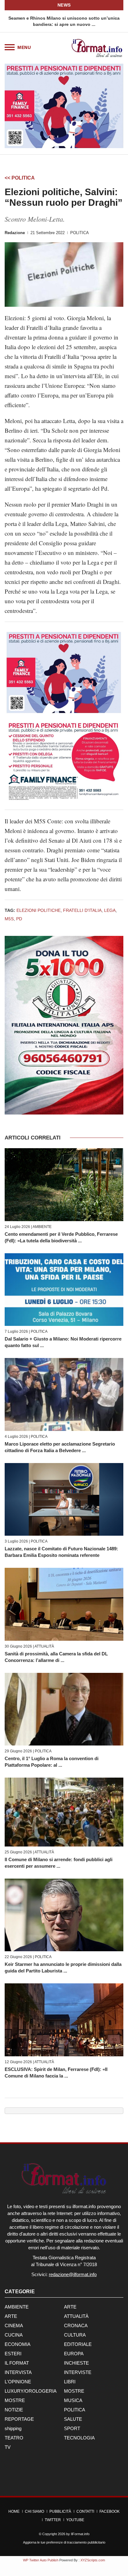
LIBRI (70, 2382)
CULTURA (75, 2335)
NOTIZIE (14, 2410)
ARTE (70, 2307)
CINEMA (14, 2326)
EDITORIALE (78, 2344)
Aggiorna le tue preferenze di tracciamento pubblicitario (64, 2542)
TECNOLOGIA (79, 2438)
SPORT (72, 2428)
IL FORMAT (17, 2363)
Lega (110, 910)
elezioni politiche (39, 910)
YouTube (75, 2520)
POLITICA (80, 233)
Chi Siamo (34, 2511)
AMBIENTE (42, 1227)
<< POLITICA (20, 178)
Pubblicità (60, 2511)
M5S (9, 919)
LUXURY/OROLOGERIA (31, 2391)
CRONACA (76, 2326)
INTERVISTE (78, 2372)
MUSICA (73, 2400)
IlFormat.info (80, 2534)
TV (8, 2447)
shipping (13, 2428)
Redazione (15, 233)
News (64, 5)
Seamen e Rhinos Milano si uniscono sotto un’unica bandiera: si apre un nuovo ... (64, 21)
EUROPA (74, 2354)
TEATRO (14, 2438)
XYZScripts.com (93, 2560)
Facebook (110, 2511)
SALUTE (73, 2419)
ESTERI (13, 2354)
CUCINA (14, 2335)
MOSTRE (74, 2391)
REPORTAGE (19, 2419)
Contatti (85, 2511)
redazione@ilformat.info (73, 2274)
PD (19, 919)
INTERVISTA (18, 2372)
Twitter (53, 2520)
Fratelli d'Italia (82, 910)
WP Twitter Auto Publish (41, 2560)
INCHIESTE (76, 2363)
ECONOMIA (18, 2344)
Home (14, 2511)
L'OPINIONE (18, 2382)
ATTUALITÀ (44, 1646)
